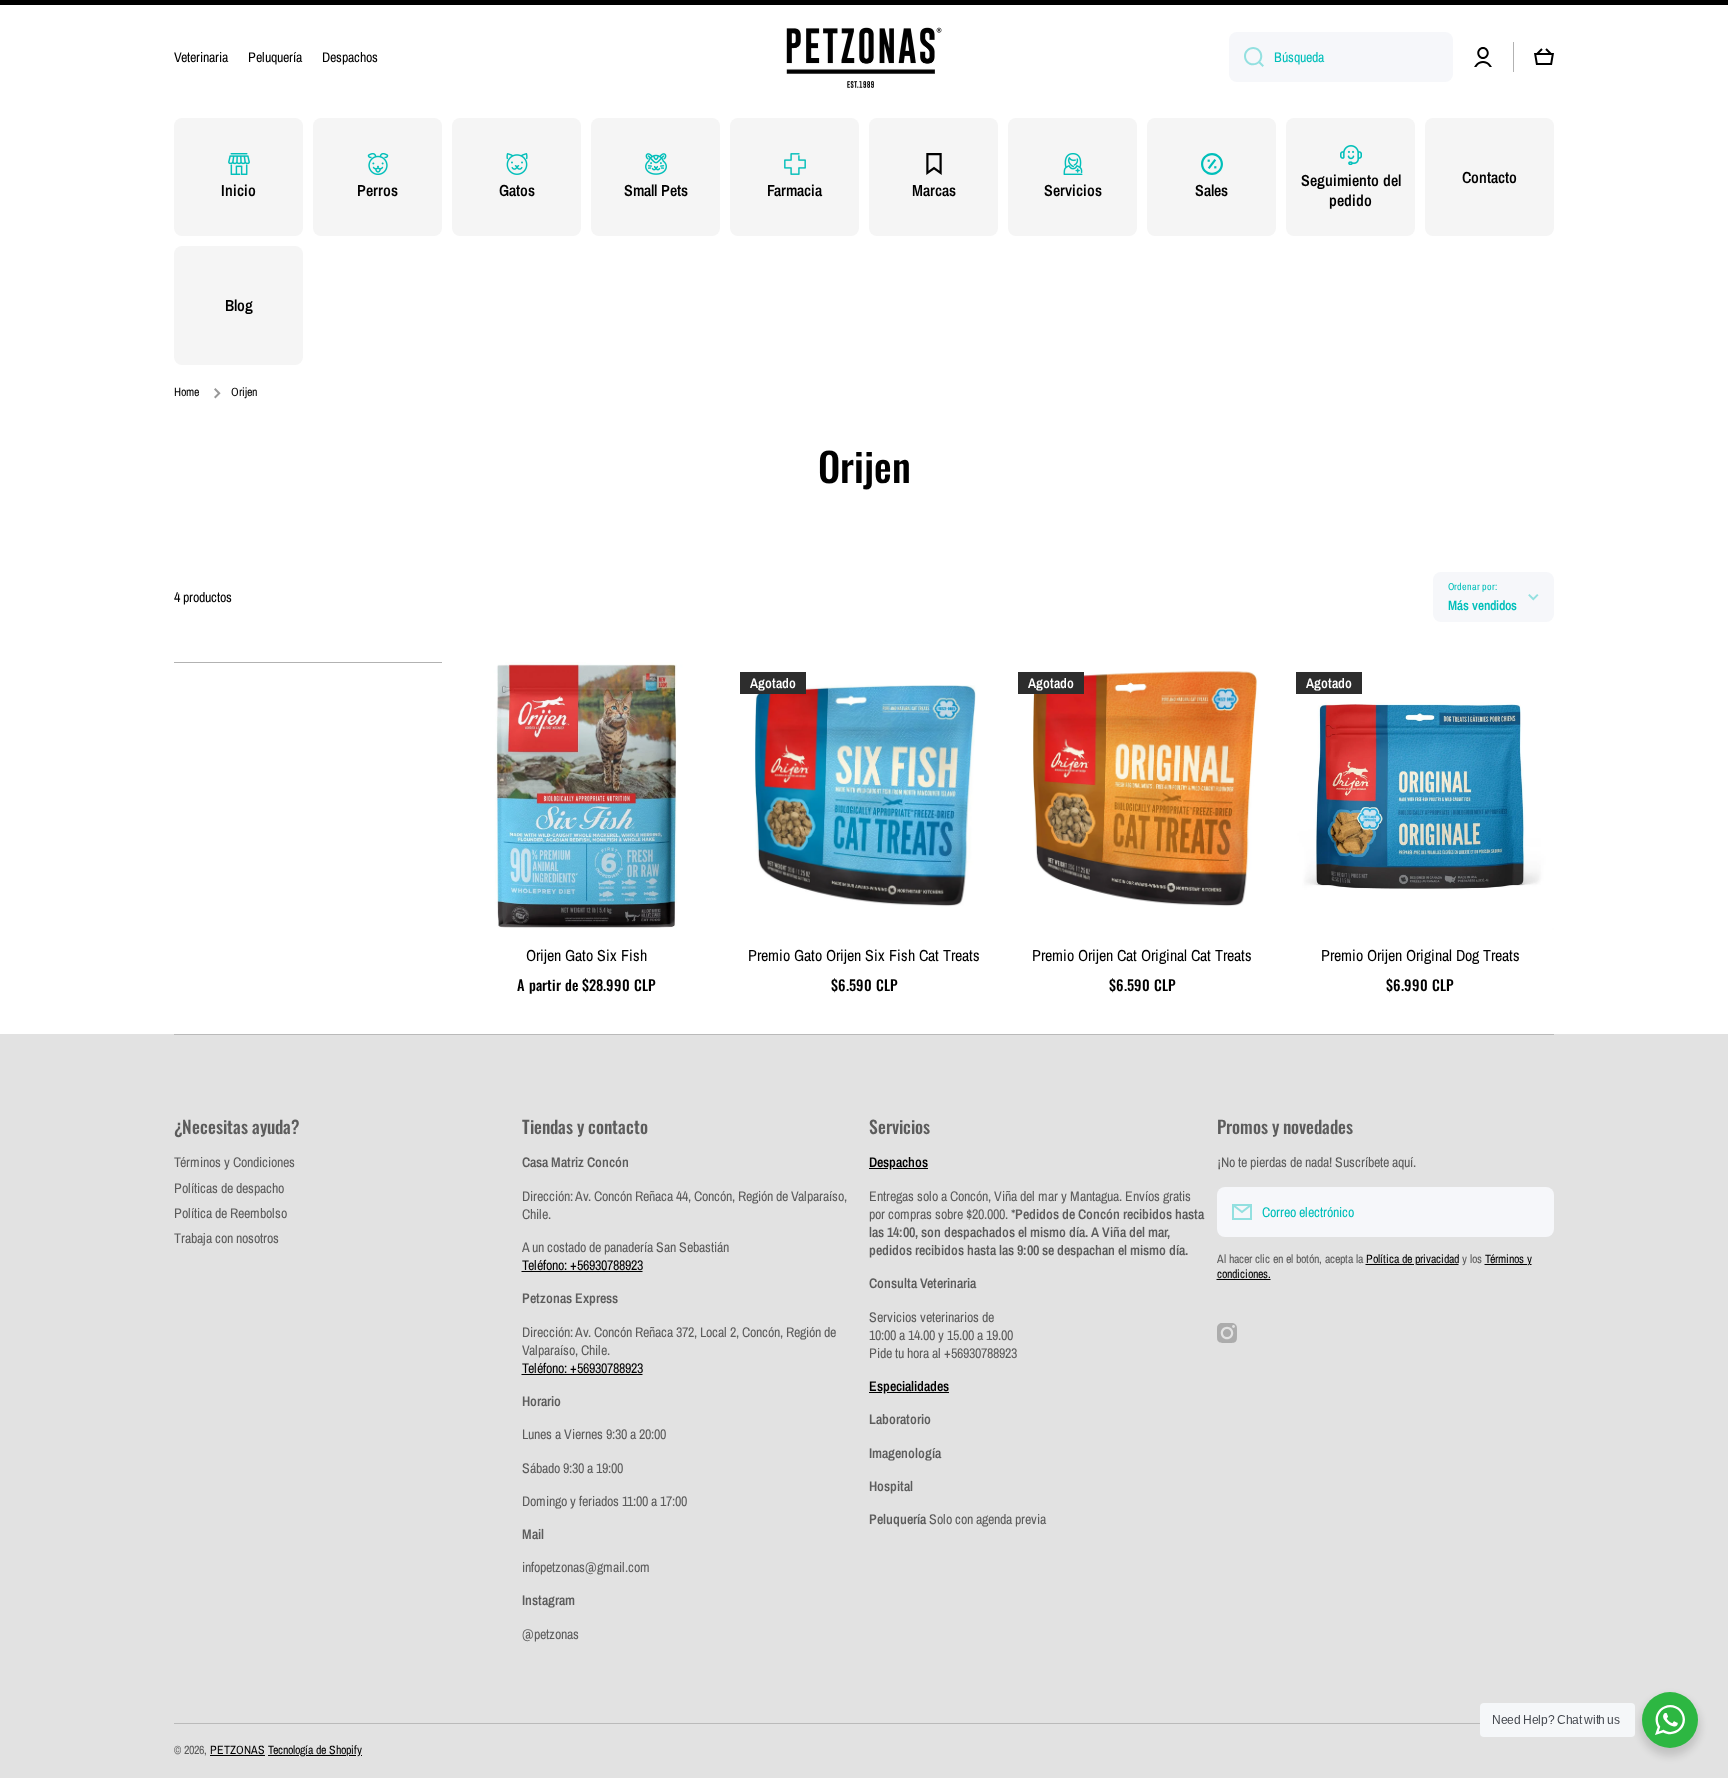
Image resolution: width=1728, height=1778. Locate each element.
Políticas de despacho (229, 1188)
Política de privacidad (1412, 1259)
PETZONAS (237, 1750)
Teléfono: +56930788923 (582, 1265)
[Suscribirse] (1529, 1212)
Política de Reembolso (230, 1213)
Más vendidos (1482, 605)
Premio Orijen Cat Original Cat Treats (1142, 955)
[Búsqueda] (1246, 57)
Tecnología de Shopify (315, 1750)
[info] (586, 826)
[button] (1544, 57)
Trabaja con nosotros (226, 1238)
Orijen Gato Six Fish (586, 955)
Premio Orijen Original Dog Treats (1420, 955)
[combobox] (1341, 57)
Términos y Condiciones (234, 1162)
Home (186, 392)
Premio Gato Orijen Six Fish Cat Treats (864, 955)
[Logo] (864, 57)
